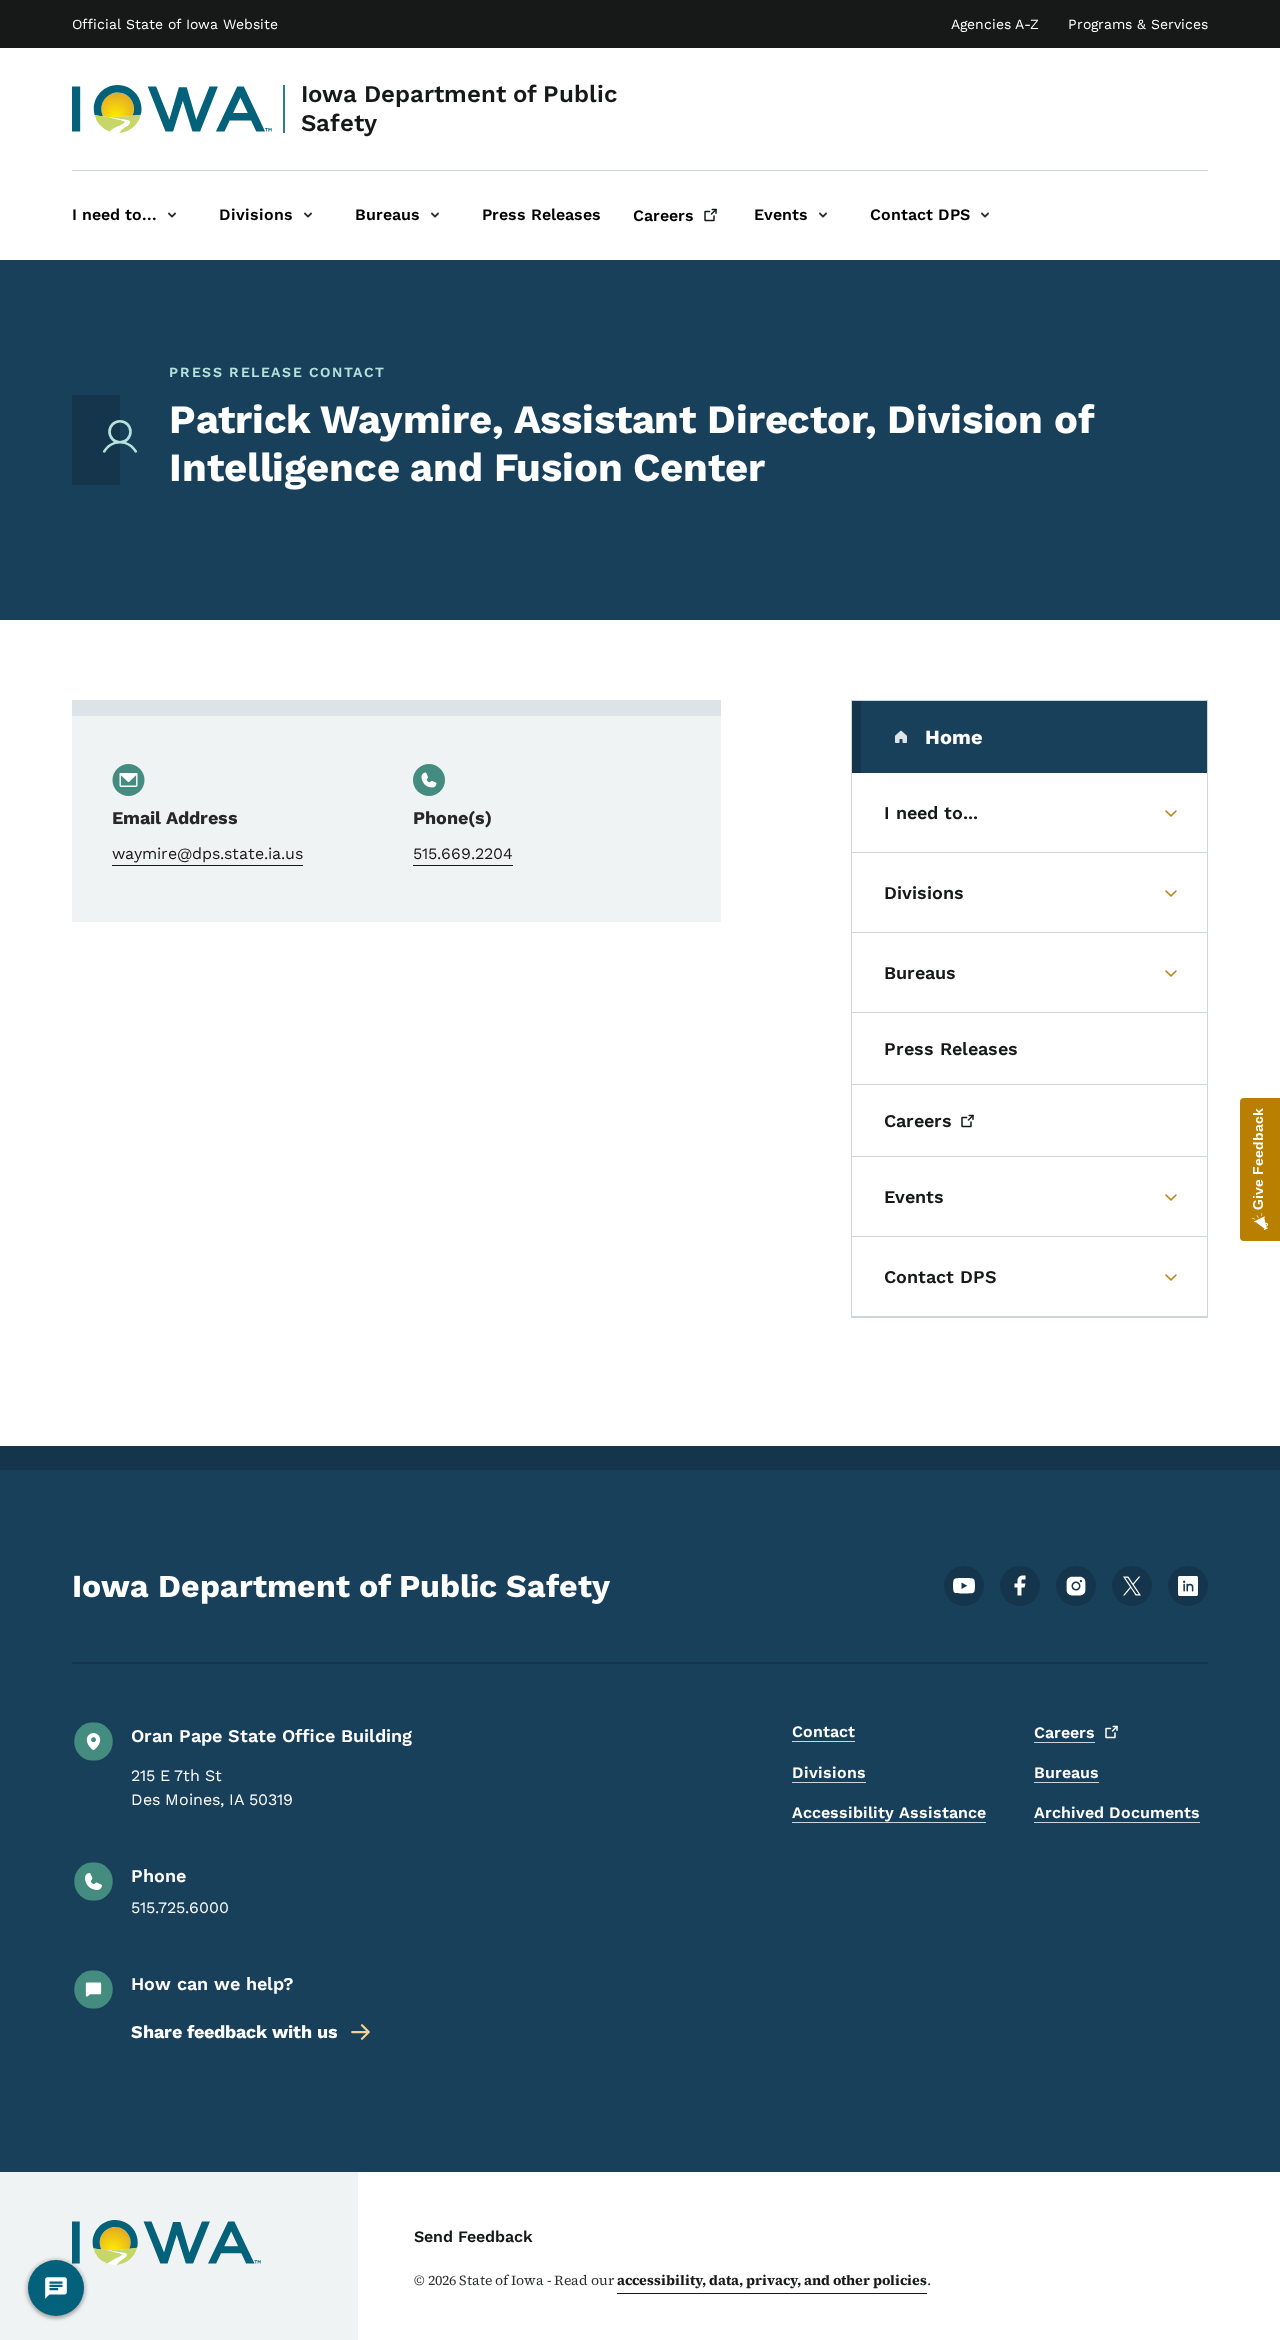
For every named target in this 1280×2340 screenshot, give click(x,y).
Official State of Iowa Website (175, 24)
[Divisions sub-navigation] (308, 215)
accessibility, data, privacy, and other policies (772, 2280)
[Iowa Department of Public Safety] (172, 109)
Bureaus (1066, 1772)
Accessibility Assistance (889, 1812)
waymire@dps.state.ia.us (207, 853)
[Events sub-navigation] (823, 215)
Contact (823, 1731)
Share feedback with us (234, 2031)
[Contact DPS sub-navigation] (985, 215)
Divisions (829, 1772)
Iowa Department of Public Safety (459, 108)
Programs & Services (1138, 24)
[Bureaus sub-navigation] (435, 215)
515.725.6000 (180, 1907)
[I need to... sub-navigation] (172, 215)
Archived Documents (1117, 1812)
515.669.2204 (463, 853)
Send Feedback (473, 2236)
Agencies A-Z (995, 24)
